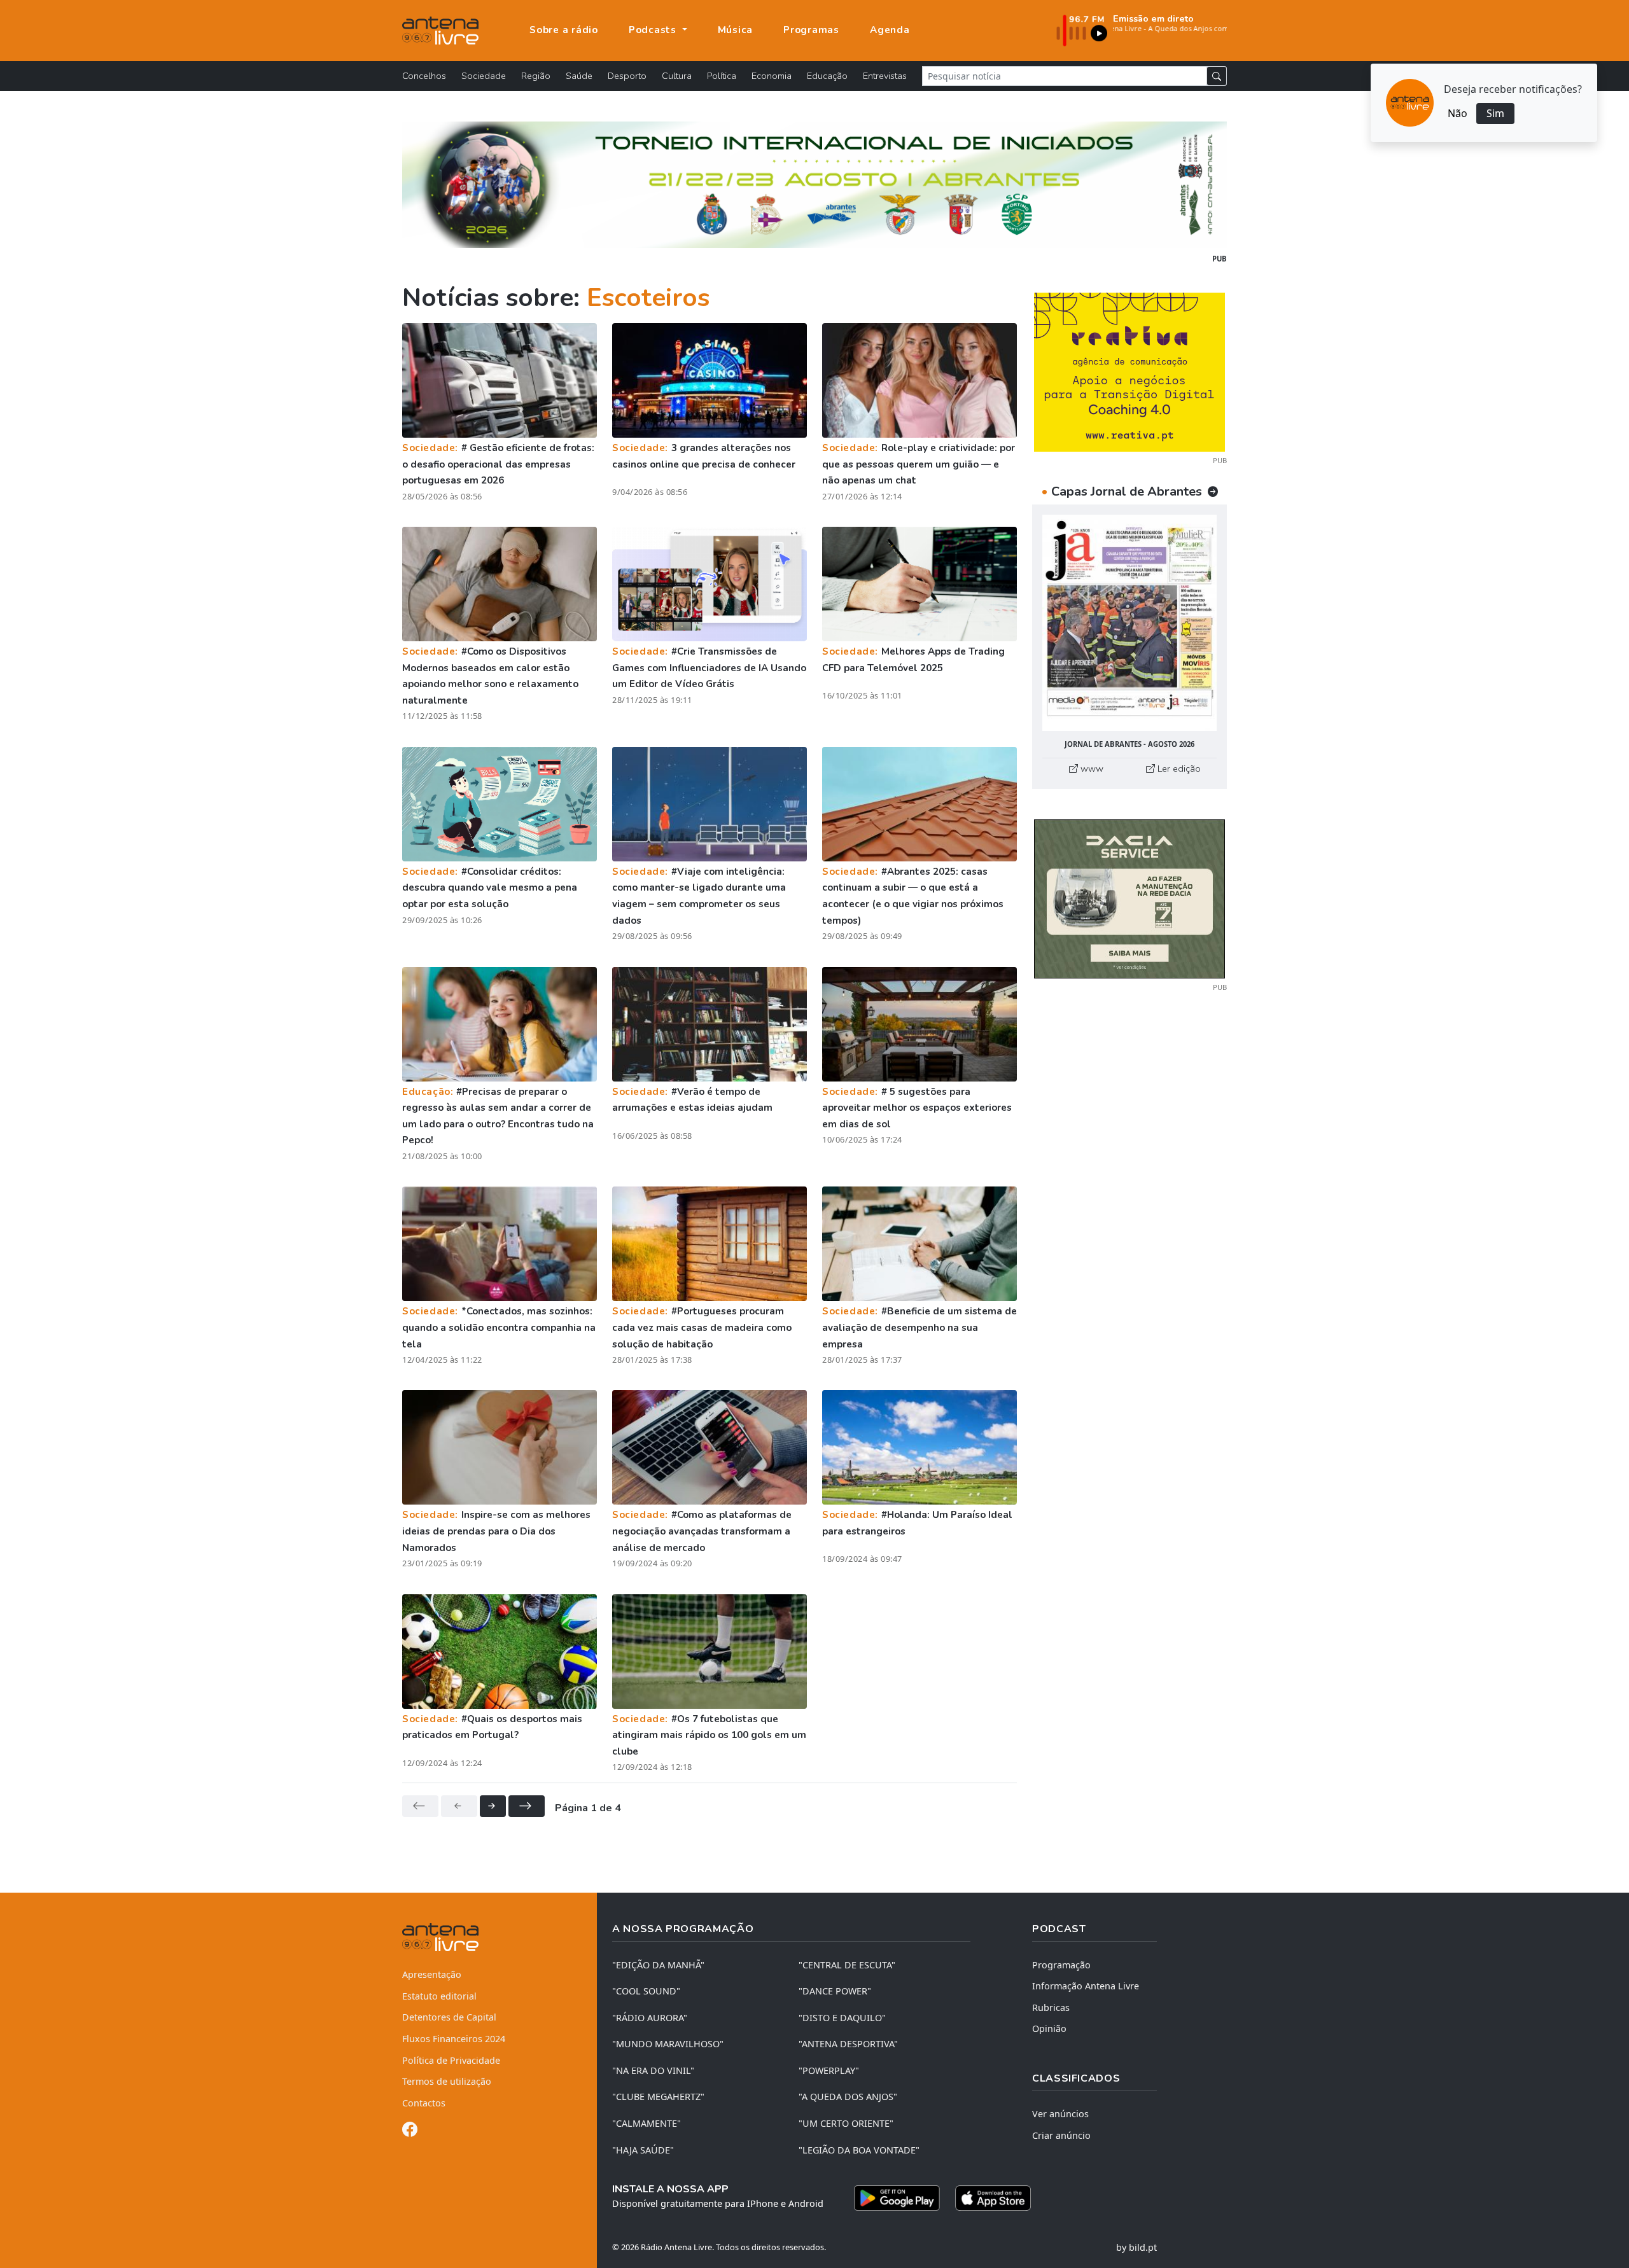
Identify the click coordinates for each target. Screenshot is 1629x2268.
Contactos (424, 2103)
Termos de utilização (447, 2081)
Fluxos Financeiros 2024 (454, 2039)
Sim (1495, 113)
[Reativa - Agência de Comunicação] (1129, 371)
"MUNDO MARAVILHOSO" (668, 2044)
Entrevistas (885, 76)
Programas (811, 30)
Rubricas (1051, 2007)
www (1091, 769)
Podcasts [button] (654, 30)
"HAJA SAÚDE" (643, 2150)
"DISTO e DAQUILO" (842, 2018)
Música (736, 30)
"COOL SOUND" (646, 1991)
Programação (1061, 1965)
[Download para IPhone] (993, 2198)
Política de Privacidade (451, 2060)
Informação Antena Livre (1086, 1986)
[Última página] (527, 1806)
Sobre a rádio (564, 30)
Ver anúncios (1060, 2114)
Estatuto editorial (439, 1996)
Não (1458, 113)
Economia (772, 76)
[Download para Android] (897, 2198)
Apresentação (432, 1974)
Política (722, 76)
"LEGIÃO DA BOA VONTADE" (859, 2150)
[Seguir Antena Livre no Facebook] (410, 2132)
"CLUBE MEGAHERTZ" (658, 2097)
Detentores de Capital (449, 2017)
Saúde (579, 76)
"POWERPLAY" (829, 2070)
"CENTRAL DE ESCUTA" (847, 1965)
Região (536, 76)
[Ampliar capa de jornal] (1129, 623)
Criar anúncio (1061, 2135)
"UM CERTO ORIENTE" (846, 2123)
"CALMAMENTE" (647, 2123)
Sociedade (484, 76)
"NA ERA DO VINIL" (653, 2070)
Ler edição (1178, 769)
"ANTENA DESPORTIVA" (848, 2044)
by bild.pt (1136, 2247)
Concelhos (424, 76)
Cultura (677, 76)
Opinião (1049, 2028)
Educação (827, 76)
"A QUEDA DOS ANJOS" (848, 2097)
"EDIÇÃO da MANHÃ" (658, 1965)
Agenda (890, 30)
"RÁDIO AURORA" (650, 2018)
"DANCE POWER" (835, 1991)
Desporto (627, 76)
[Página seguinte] (493, 1806)
